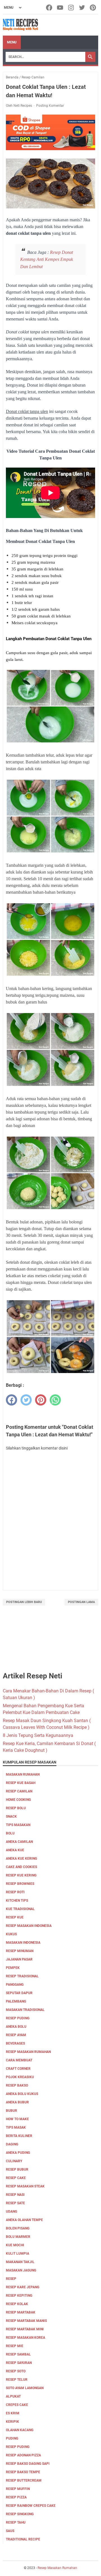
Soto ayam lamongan (25, 2388)
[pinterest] (41, 1400)
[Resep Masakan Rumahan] (20, 25)
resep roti (15, 1892)
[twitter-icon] (82, 8)
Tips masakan (18, 1825)
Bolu (10, 1833)
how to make (17, 2119)
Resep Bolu (16, 1808)
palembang (16, 2001)
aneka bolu (16, 2027)
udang (12, 2212)
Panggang (15, 1985)
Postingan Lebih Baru (24, 1602)
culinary (14, 2161)
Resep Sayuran (19, 2363)
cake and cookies (21, 1867)
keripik (12, 2422)
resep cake (16, 2178)
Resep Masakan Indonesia (29, 1926)
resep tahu (16, 2522)
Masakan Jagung (21, 2270)
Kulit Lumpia (18, 2254)
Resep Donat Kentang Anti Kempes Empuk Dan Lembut (47, 259)
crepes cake (17, 2405)
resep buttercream (24, 2480)
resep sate (15, 2203)
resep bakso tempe (23, 2472)
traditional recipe (23, 2539)
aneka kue (15, 1850)
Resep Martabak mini (25, 2329)
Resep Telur (17, 2380)
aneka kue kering (21, 1859)
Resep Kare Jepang (23, 2287)
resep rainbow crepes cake (31, 2506)
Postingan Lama (81, 1602)
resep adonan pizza (23, 2455)
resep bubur (17, 2169)
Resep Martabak (21, 2312)
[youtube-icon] (60, 8)
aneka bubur (17, 2102)
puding (12, 2438)
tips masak (16, 2127)
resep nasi (15, 2195)
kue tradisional (20, 1909)
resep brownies (20, 1884)
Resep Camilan (19, 1791)
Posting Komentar (50, 106)
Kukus (11, 1934)
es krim (13, 2413)
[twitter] (26, 1400)
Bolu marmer (18, 2237)
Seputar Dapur (19, 1993)
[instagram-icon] (71, 8)
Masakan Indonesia (23, 1943)
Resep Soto (16, 2371)
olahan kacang (20, 2430)
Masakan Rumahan (23, 1774)
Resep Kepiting (19, 2296)
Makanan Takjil (20, 2262)
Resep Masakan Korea (26, 2338)
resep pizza (16, 2497)
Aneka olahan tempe (24, 2220)
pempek (13, 1968)
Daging (12, 2144)
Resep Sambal (18, 2354)
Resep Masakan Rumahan (28, 2052)
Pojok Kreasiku (20, 2077)
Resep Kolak (17, 2304)
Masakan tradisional (25, 2010)
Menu (12, 42)
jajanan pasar (19, 1959)
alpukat (13, 2396)
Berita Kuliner (19, 2136)
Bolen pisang (18, 2228)
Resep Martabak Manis (26, 2321)
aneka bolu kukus (22, 2094)
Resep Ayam (16, 2035)
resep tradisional (22, 1976)
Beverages (15, 2043)
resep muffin (18, 2489)
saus (10, 2531)
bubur (12, 2111)
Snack (11, 1817)
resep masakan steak (25, 2186)
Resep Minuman (20, 1951)
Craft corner (18, 2069)
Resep (11, 2279)
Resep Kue (15, 1917)
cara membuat (19, 2060)
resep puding (18, 2018)
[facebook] (12, 1400)
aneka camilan (19, 1842)
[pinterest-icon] (93, 8)
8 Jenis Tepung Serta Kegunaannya (38, 1735)
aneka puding (18, 2153)
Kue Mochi (15, 2245)
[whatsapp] (55, 1400)
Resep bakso (17, 2085)
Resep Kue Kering (21, 1875)
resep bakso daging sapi (28, 2464)
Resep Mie (15, 2346)
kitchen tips (17, 1901)
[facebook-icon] (50, 8)
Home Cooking (18, 1800)
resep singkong (20, 2514)
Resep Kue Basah (21, 1783)
